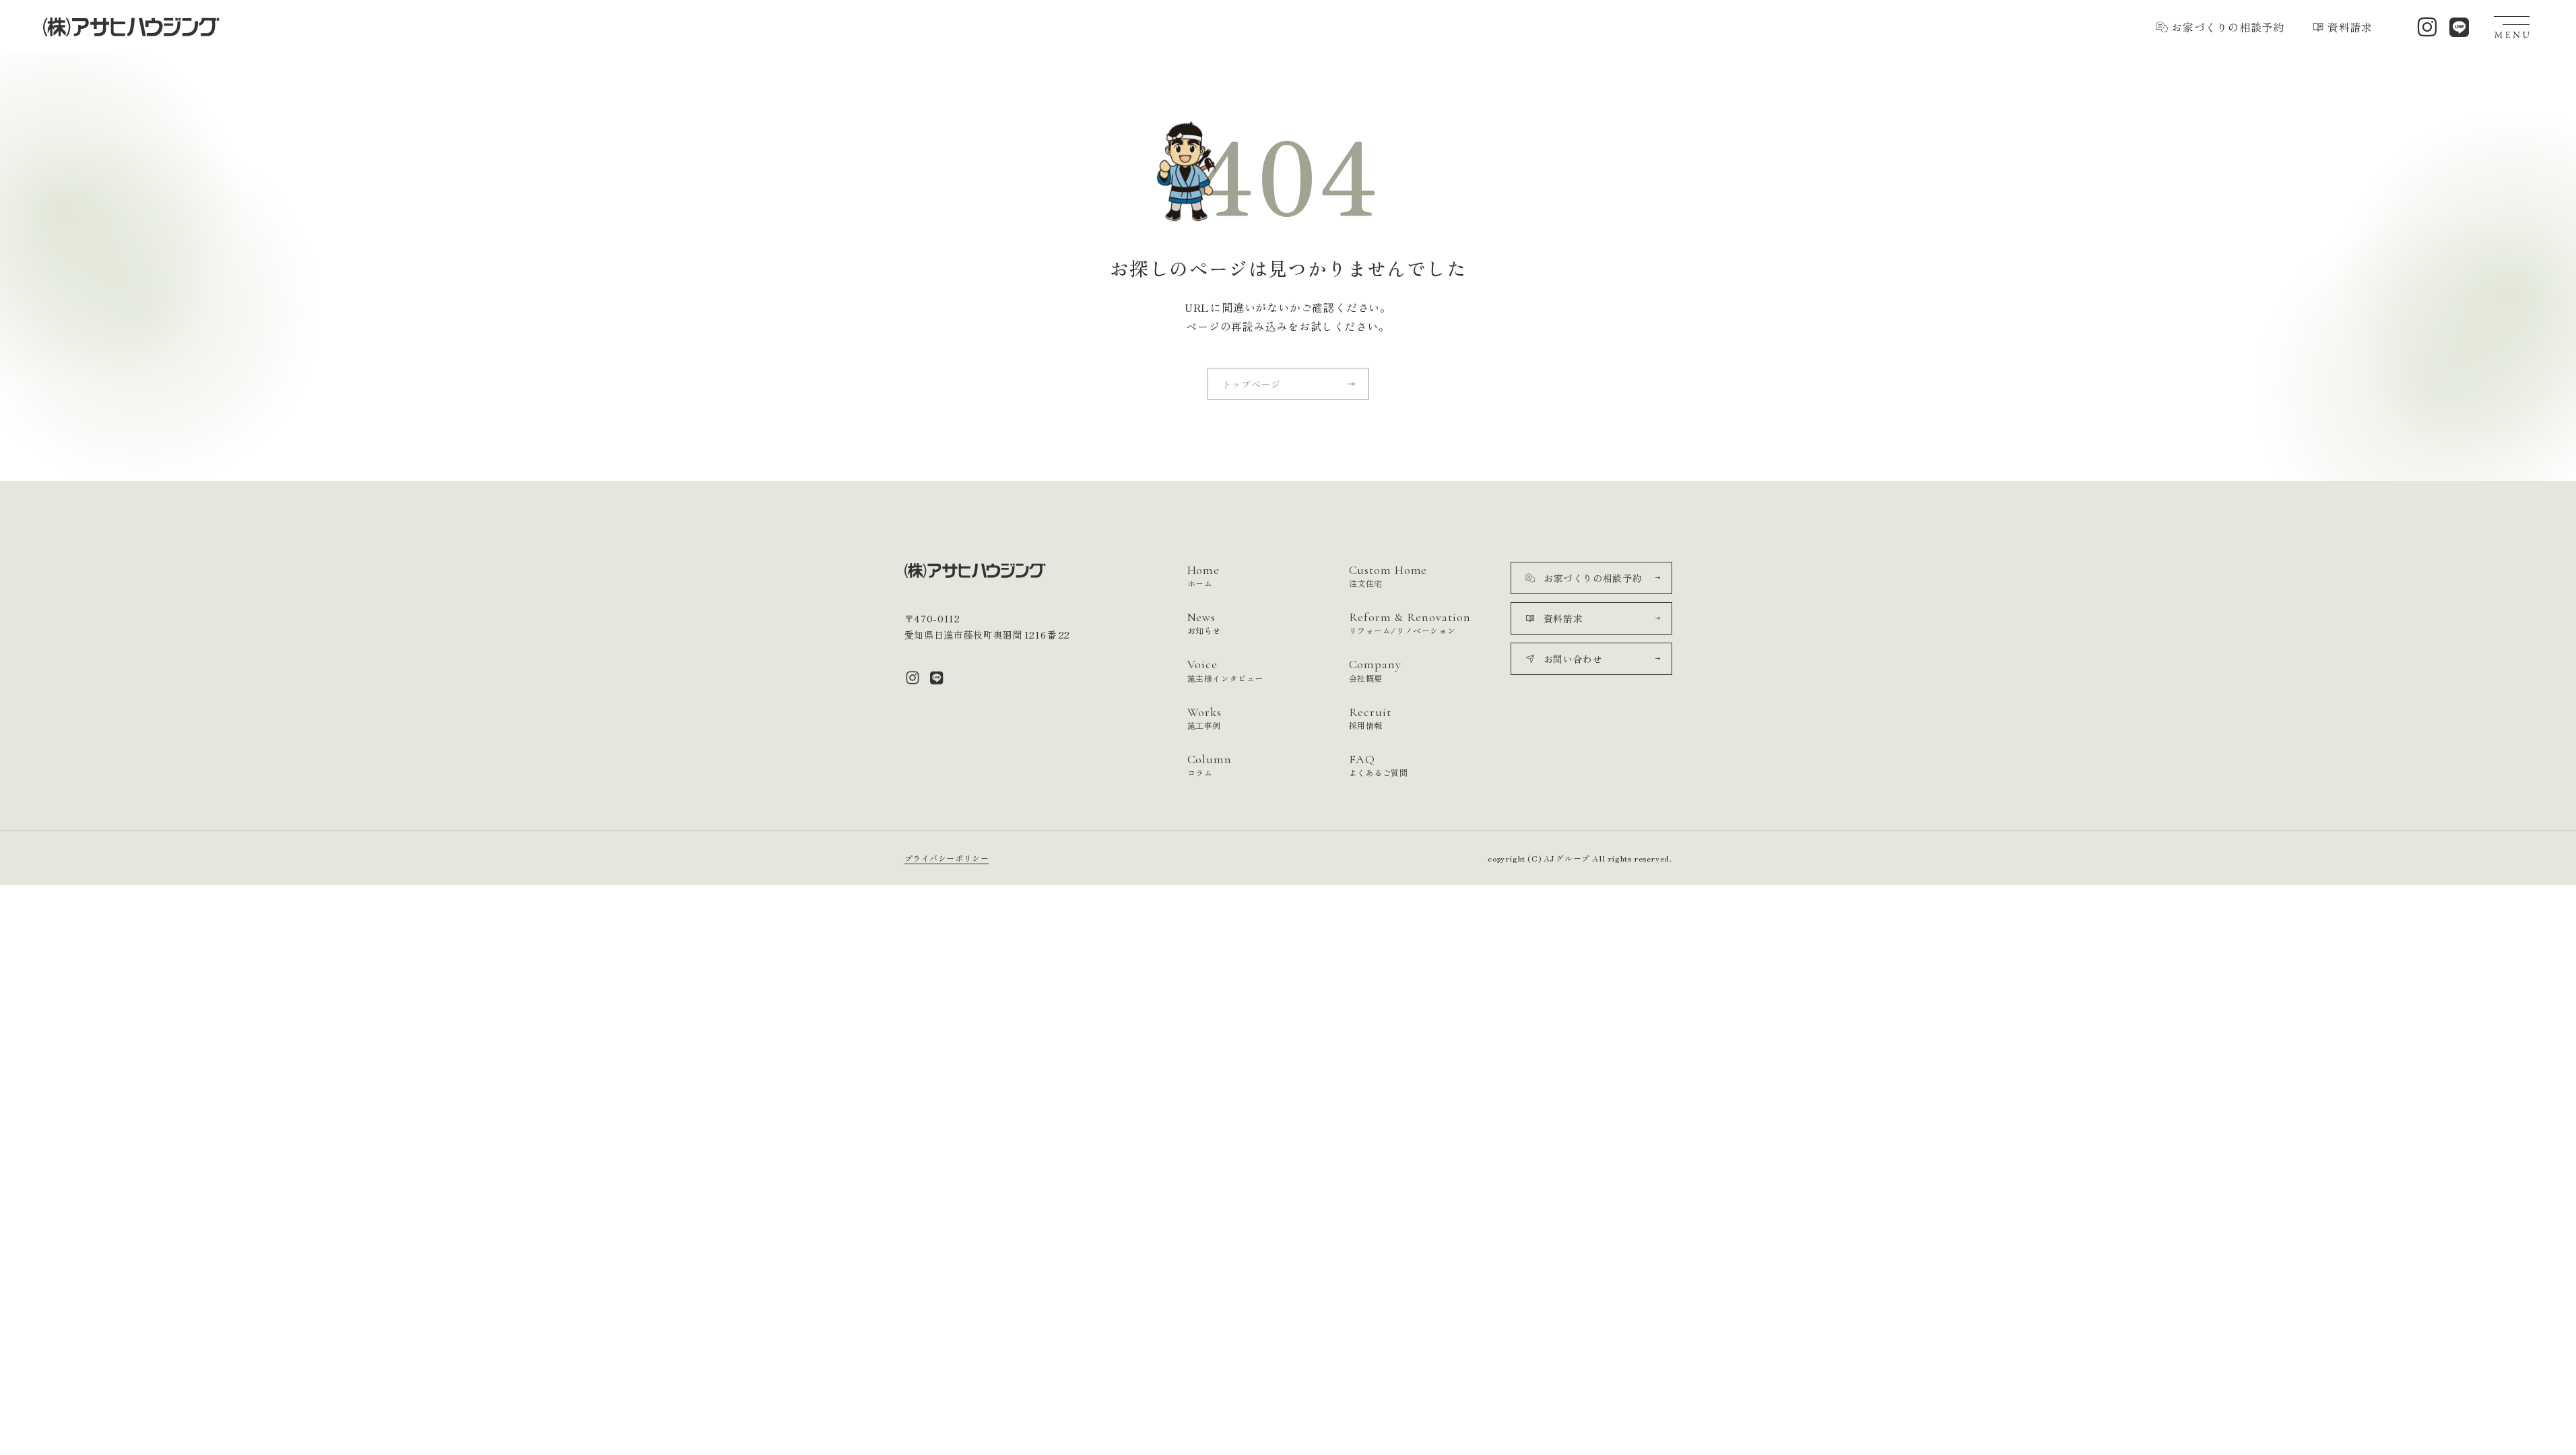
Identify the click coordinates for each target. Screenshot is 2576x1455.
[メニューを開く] (2513, 27)
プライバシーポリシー (947, 858)
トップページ (1251, 384)
